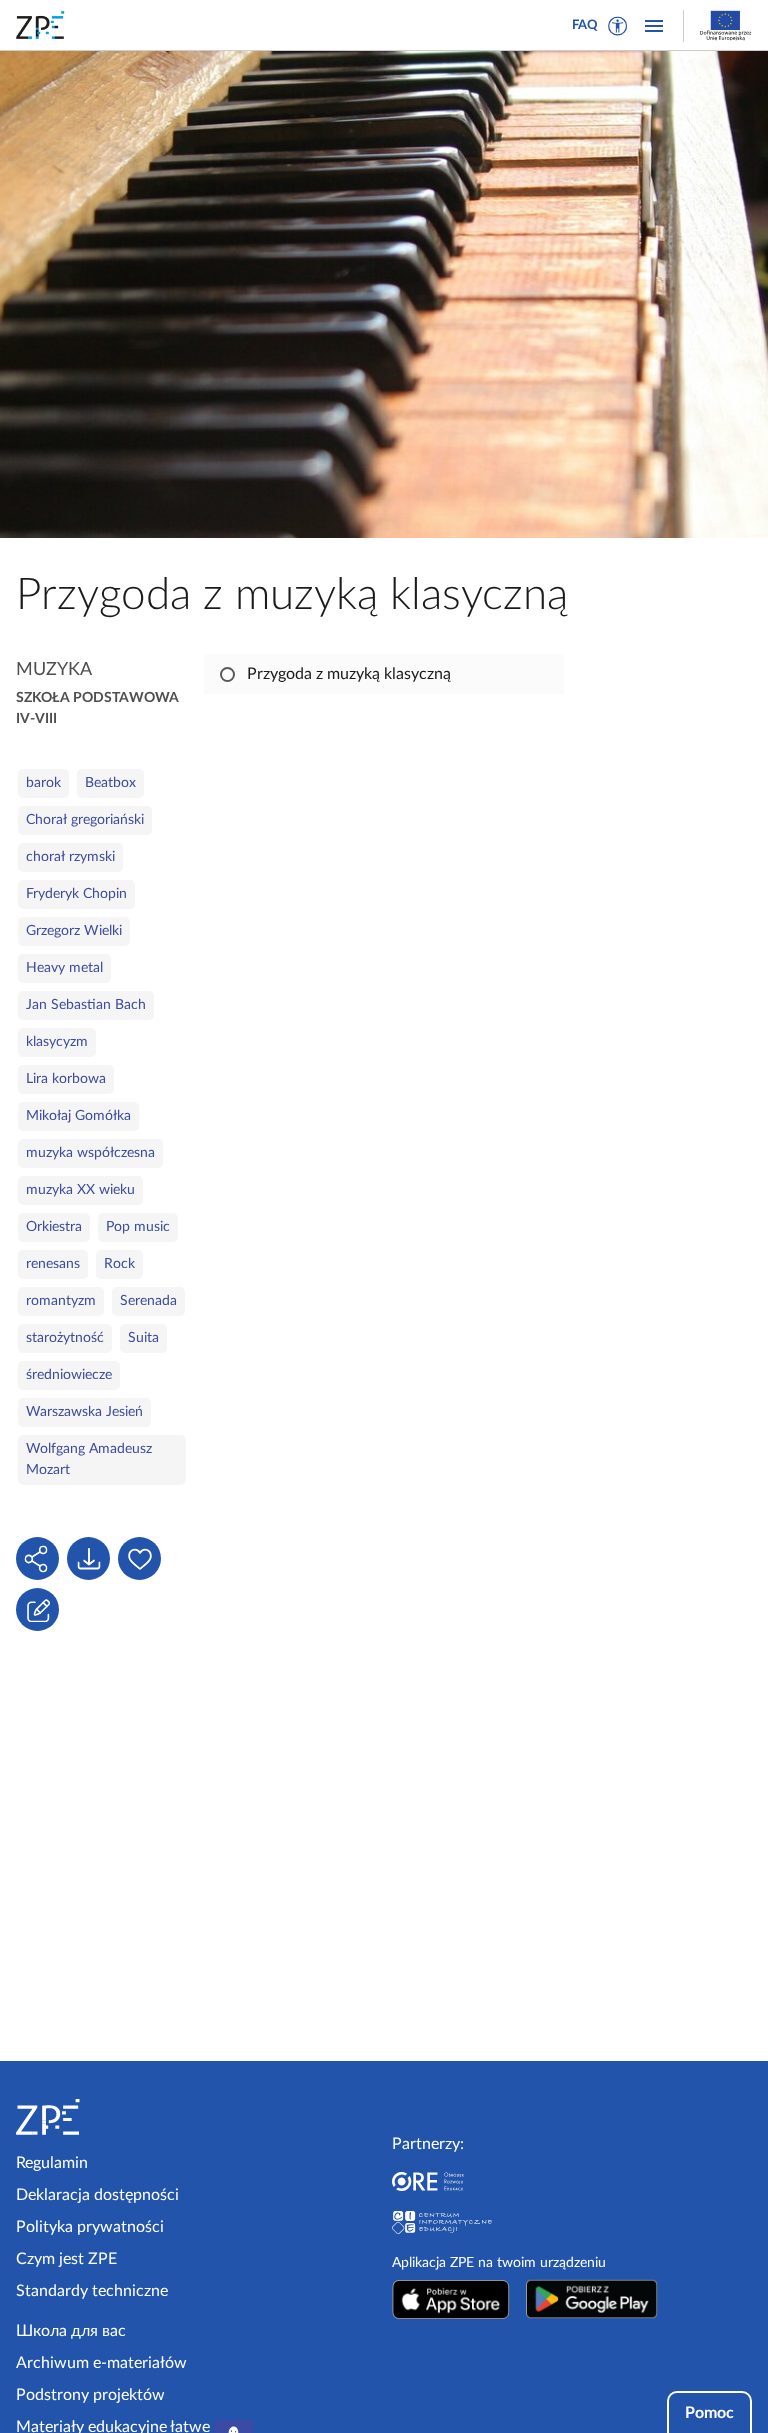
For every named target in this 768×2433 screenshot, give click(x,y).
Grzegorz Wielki (74, 931)
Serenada (148, 1301)
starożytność (65, 1338)
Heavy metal (64, 968)
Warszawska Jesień (84, 1412)
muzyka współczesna (90, 1153)
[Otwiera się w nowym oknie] (451, 2299)
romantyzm (61, 1301)
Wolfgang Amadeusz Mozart (89, 1459)
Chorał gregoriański (85, 820)
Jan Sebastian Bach (86, 1005)
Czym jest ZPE (66, 2259)
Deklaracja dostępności (97, 2195)
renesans (53, 1264)
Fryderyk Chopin (76, 894)
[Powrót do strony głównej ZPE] (44, 25)
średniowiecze (69, 1375)
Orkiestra (54, 1227)
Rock (119, 1264)
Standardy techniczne (92, 2291)
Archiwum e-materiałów (101, 2363)
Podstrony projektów (90, 2395)
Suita (143, 1338)
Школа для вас (71, 2331)
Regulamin (52, 2163)
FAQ (585, 25)
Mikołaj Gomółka (78, 1116)
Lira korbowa (66, 1079)
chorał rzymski (70, 857)
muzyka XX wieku (80, 1190)
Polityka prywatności (90, 2227)
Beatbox (110, 783)
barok (43, 783)
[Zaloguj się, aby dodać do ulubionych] (139, 1558)
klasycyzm (57, 1042)
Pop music (138, 1227)
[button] (618, 26)
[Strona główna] (102, 2117)
